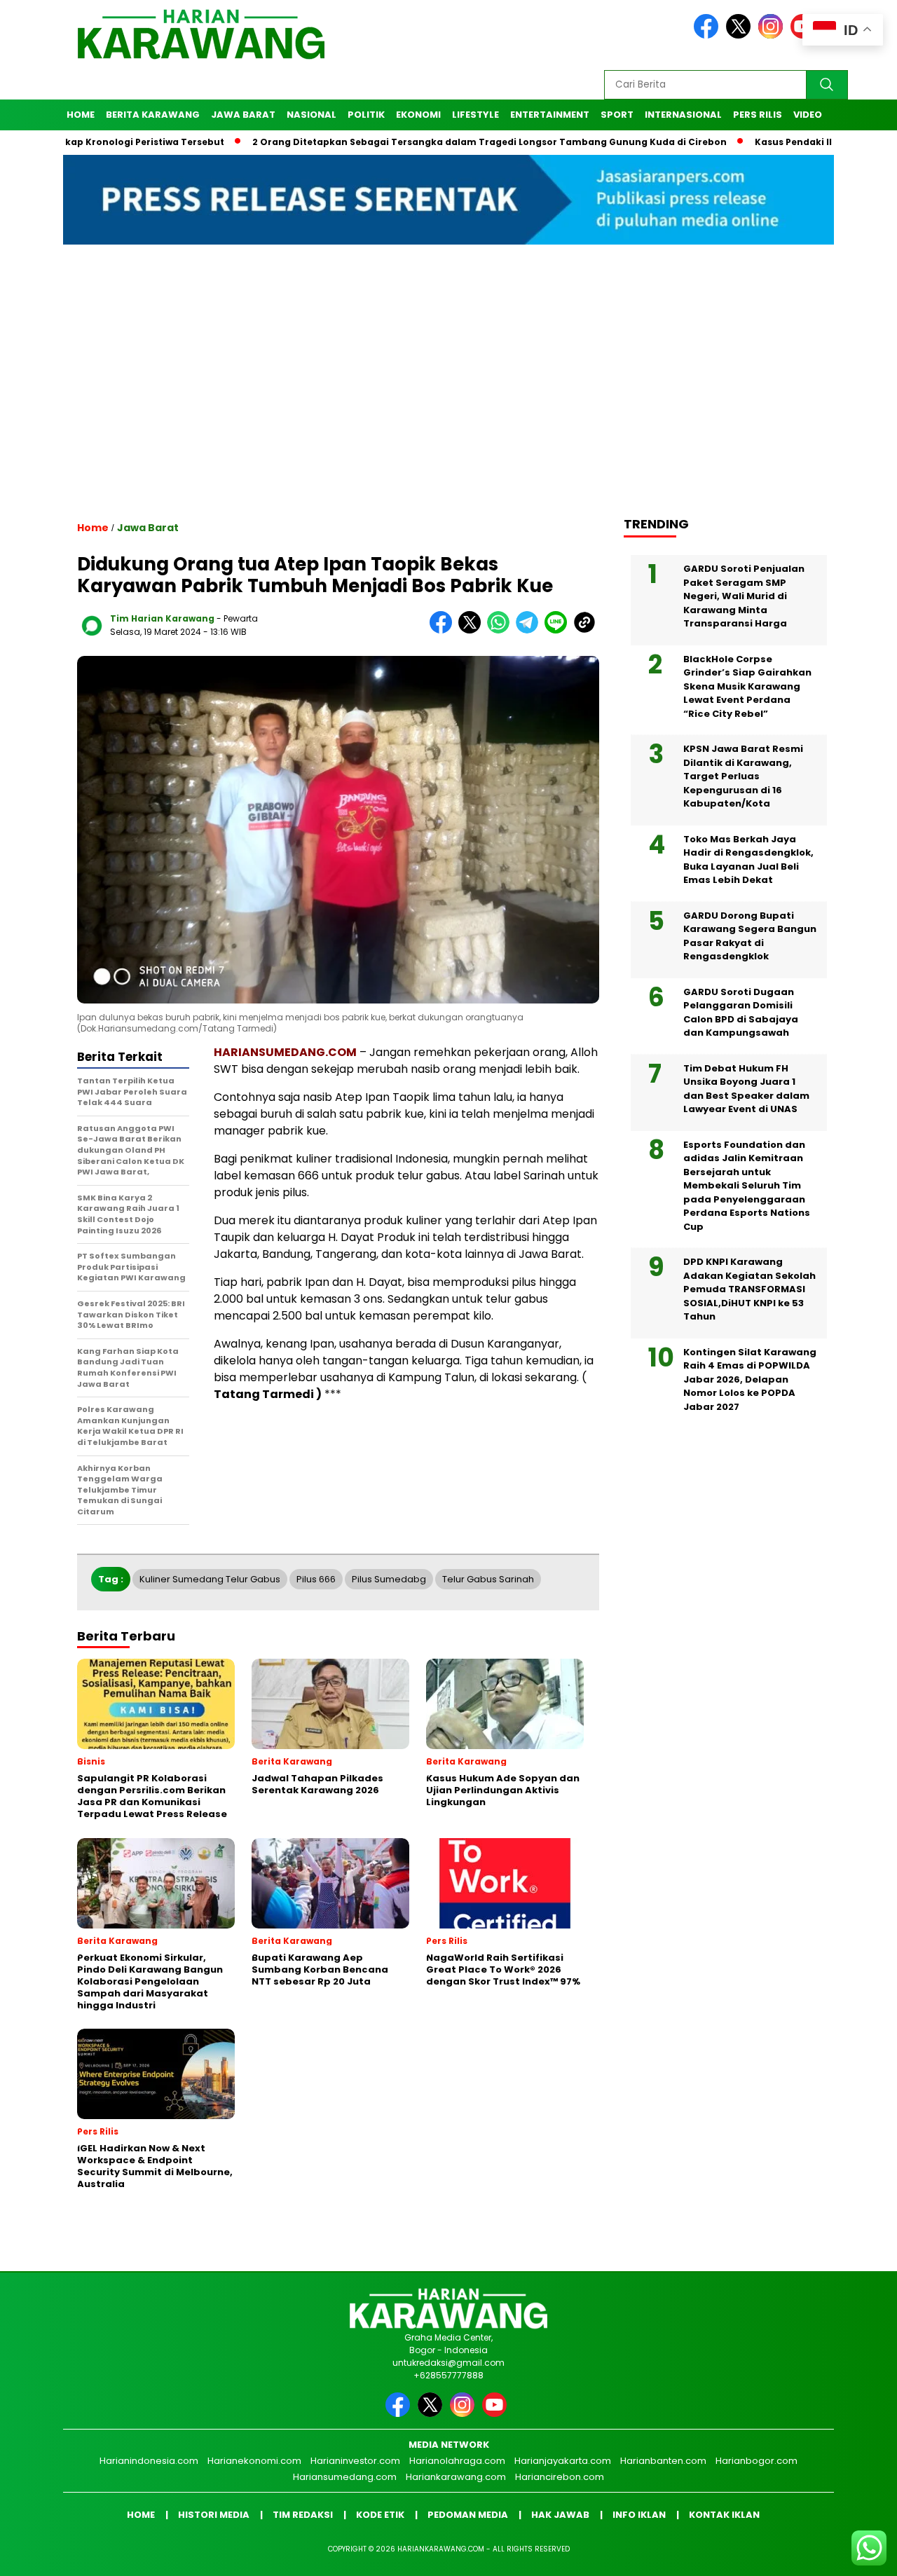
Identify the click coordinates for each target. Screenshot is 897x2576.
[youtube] (497, 2414)
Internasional (683, 115)
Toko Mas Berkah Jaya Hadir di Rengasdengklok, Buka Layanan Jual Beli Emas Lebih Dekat (748, 860)
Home (81, 115)
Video (808, 115)
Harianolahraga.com (457, 2461)
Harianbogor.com (756, 2461)
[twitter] (741, 35)
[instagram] (773, 35)
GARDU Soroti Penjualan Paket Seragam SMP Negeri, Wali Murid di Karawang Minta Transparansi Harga (744, 596)
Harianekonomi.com (254, 2461)
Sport (617, 115)
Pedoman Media (468, 2515)
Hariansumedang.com (345, 2477)
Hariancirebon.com (560, 2477)
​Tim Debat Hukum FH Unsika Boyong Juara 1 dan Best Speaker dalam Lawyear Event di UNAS (746, 1089)
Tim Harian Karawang (162, 618)
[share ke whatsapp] (501, 630)
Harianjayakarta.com (563, 2461)
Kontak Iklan (724, 2515)
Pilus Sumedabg (389, 1579)
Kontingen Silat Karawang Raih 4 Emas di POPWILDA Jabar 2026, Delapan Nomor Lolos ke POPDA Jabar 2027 (750, 1379)
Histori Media (214, 2515)
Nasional (311, 115)
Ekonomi (418, 115)
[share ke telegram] (530, 630)
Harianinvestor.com (355, 2461)
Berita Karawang (153, 115)
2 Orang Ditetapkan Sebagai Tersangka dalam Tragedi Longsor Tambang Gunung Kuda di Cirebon (420, 142)
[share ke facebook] (444, 630)
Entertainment (550, 115)
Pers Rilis (758, 115)
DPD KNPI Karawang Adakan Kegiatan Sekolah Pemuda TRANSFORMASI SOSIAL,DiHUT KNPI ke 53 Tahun (749, 1289)
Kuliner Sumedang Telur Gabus (210, 1579)
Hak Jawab (560, 2515)
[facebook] (708, 35)
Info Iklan (639, 2515)
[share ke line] (559, 630)
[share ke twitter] (473, 630)
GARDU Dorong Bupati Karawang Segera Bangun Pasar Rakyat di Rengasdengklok (750, 936)
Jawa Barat (243, 115)
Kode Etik (380, 2515)
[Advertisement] (448, 393)
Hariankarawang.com (456, 2477)
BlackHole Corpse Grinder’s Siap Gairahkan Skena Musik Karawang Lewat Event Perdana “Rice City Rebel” (747, 686)
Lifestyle (475, 115)
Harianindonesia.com (149, 2461)
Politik (366, 115)
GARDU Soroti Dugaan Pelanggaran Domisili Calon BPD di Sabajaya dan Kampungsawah (741, 1013)
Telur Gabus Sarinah (488, 1579)
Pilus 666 (316, 1579)
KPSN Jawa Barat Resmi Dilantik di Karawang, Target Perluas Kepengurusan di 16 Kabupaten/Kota (743, 776)
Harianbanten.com (663, 2461)
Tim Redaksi (303, 2515)
